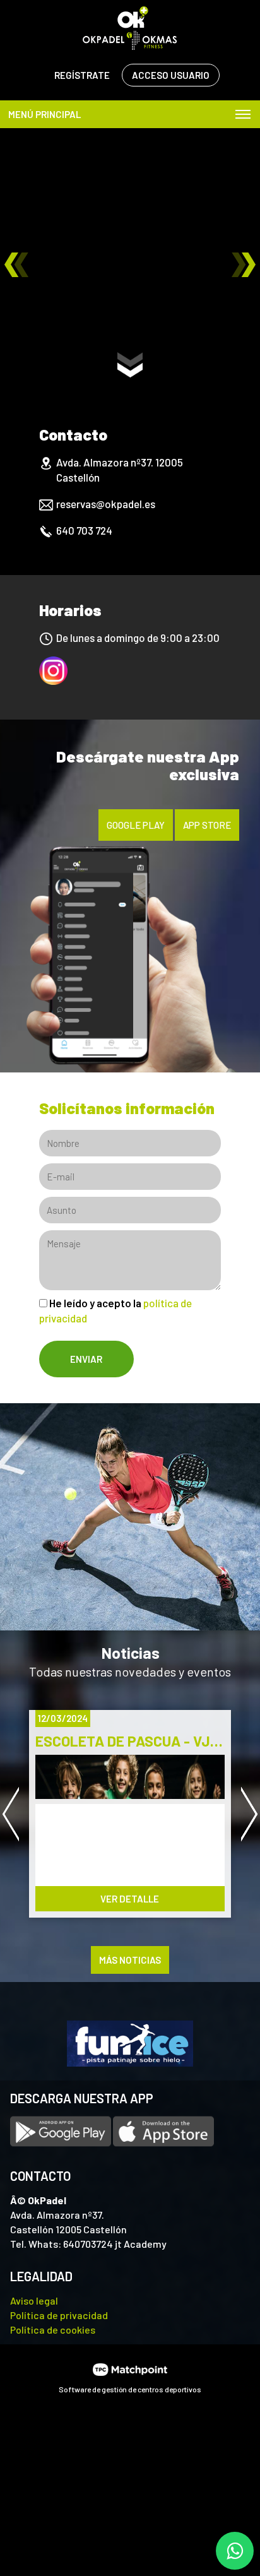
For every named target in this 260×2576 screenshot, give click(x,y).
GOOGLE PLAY (136, 825)
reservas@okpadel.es (106, 504)
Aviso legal (34, 2300)
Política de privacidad (59, 2315)
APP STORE (207, 825)
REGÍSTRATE (82, 75)
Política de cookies (53, 2330)
